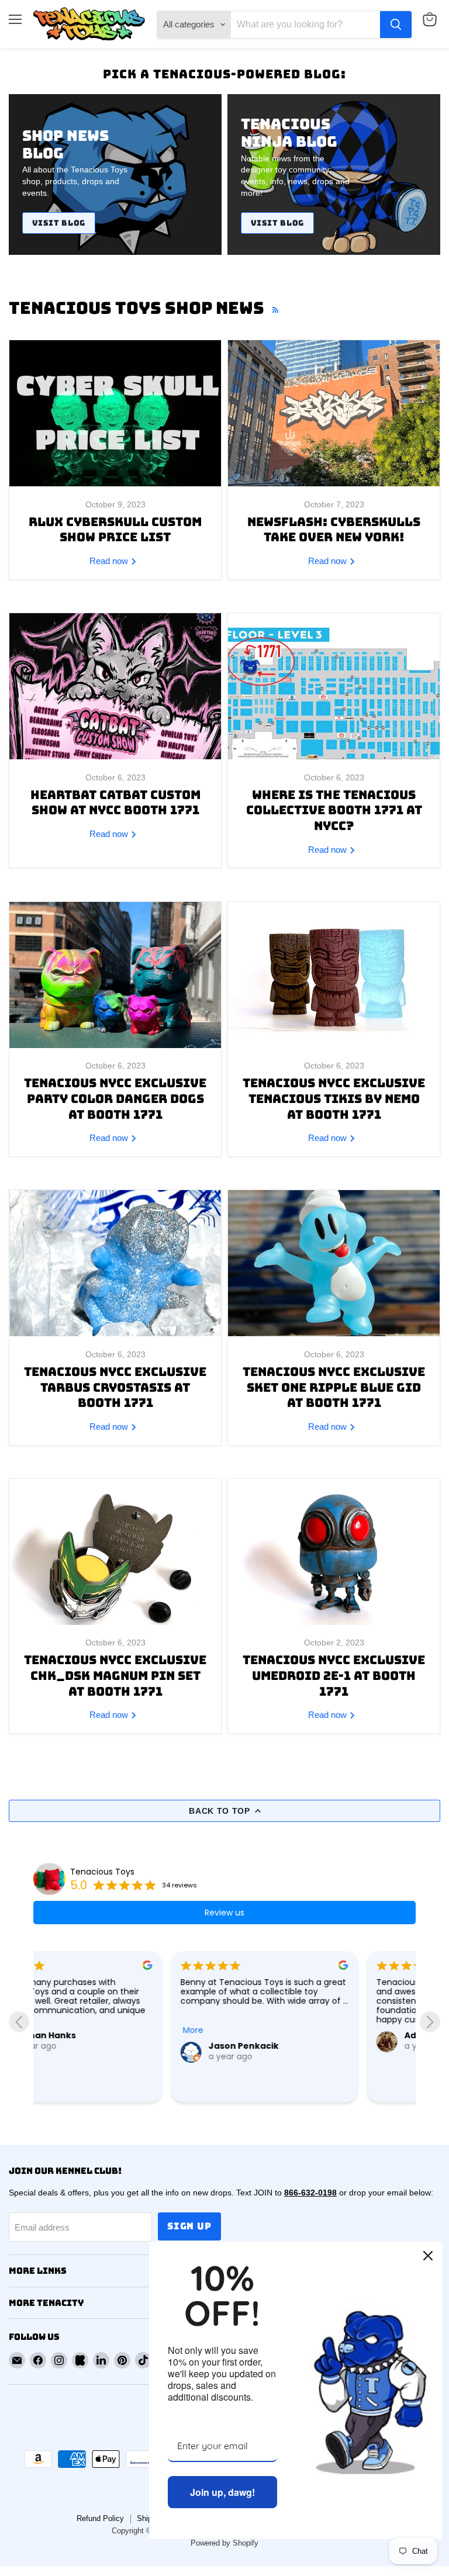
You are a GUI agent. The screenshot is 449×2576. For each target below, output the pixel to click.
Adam (280, 2035)
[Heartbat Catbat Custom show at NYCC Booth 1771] (115, 686)
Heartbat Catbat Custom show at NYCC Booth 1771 (115, 803)
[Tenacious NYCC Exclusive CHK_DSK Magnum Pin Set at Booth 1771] (115, 1552)
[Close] (428, 2256)
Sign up (189, 2226)
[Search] (396, 25)
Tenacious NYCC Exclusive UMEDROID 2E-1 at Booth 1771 (334, 1675)
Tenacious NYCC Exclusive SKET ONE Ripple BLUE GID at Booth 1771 (334, 1387)
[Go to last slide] (19, 2022)
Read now (110, 561)
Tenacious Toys (102, 1872)
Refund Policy (100, 2518)
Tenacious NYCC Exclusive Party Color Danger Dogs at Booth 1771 (115, 1098)
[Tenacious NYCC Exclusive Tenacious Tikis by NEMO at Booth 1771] (334, 975)
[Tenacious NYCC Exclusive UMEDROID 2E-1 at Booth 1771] (334, 1552)
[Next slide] (430, 2022)
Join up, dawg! (222, 2492)
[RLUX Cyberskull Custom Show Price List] (115, 413)
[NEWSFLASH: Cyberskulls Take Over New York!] (334, 413)
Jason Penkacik (106, 2046)
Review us (224, 1913)
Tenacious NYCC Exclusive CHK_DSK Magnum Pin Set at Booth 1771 (115, 1675)
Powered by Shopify (224, 2543)
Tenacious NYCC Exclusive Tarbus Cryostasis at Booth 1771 (115, 1387)
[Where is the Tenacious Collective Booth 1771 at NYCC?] (334, 686)
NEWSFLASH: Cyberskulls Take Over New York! (334, 530)
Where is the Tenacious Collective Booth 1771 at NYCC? (334, 810)
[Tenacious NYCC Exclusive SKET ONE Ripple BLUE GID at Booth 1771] (334, 1263)
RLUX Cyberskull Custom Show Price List (115, 530)
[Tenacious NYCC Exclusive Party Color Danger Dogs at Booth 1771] (115, 975)
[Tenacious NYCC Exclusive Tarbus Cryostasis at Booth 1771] (115, 1263)
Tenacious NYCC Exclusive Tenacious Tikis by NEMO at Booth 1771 (334, 1098)
